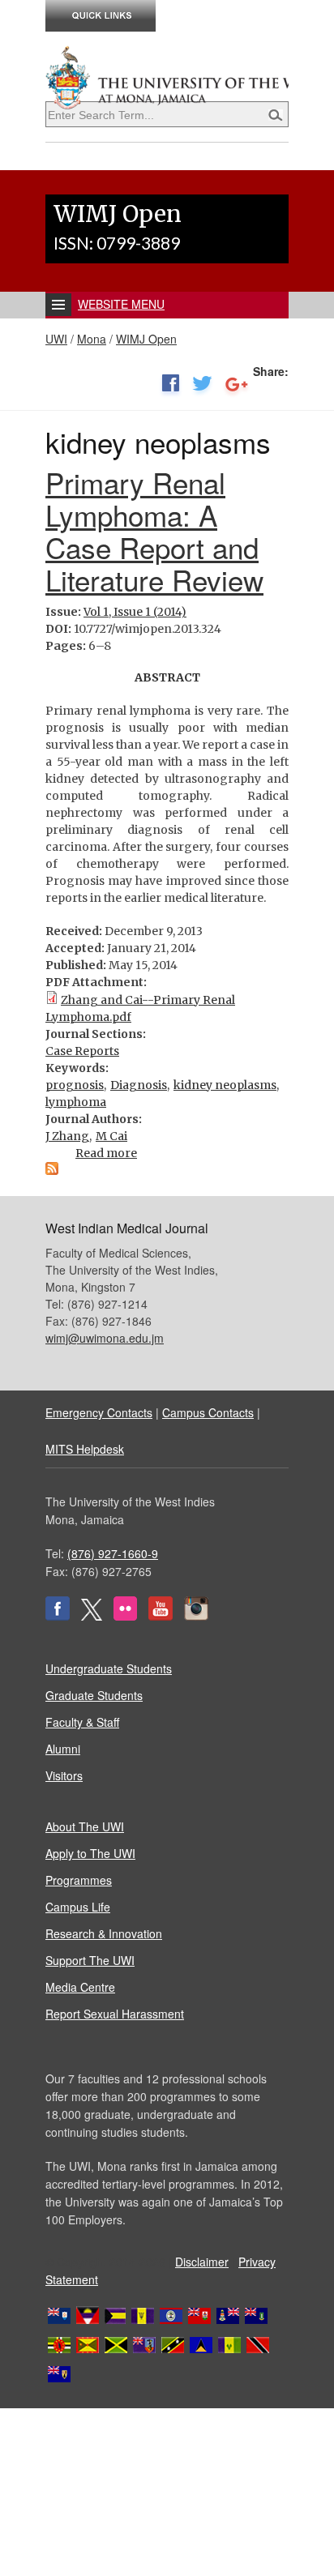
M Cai (111, 1136)
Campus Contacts (208, 1412)
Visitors (64, 1775)
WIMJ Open (146, 339)
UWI (56, 339)
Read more (106, 1153)
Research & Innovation (104, 1933)
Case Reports (82, 1051)
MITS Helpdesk (85, 1449)
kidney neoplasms (225, 1085)
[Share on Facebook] (170, 387)
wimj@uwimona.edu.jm (105, 1338)
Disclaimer (202, 2262)
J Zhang (67, 1136)
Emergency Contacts (99, 1412)
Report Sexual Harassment (115, 2014)
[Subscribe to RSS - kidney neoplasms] (52, 1171)
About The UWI (85, 1826)
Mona (92, 339)
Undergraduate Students (109, 1668)
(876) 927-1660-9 (113, 1553)
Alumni (63, 1749)
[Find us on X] (92, 1616)
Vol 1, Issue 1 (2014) (135, 612)
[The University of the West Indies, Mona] (167, 76)
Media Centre (80, 1987)
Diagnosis (139, 1085)
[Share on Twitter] (202, 387)
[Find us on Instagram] (196, 1616)
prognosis (75, 1085)
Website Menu (121, 304)
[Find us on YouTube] (161, 1616)
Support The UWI (90, 1960)
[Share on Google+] (237, 387)
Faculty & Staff (82, 1722)
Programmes (79, 1880)
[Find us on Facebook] (58, 1616)
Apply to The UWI (90, 1853)
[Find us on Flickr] (125, 1616)
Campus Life (78, 1907)
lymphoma (76, 1102)
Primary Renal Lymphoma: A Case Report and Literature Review (154, 531)
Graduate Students (94, 1695)
